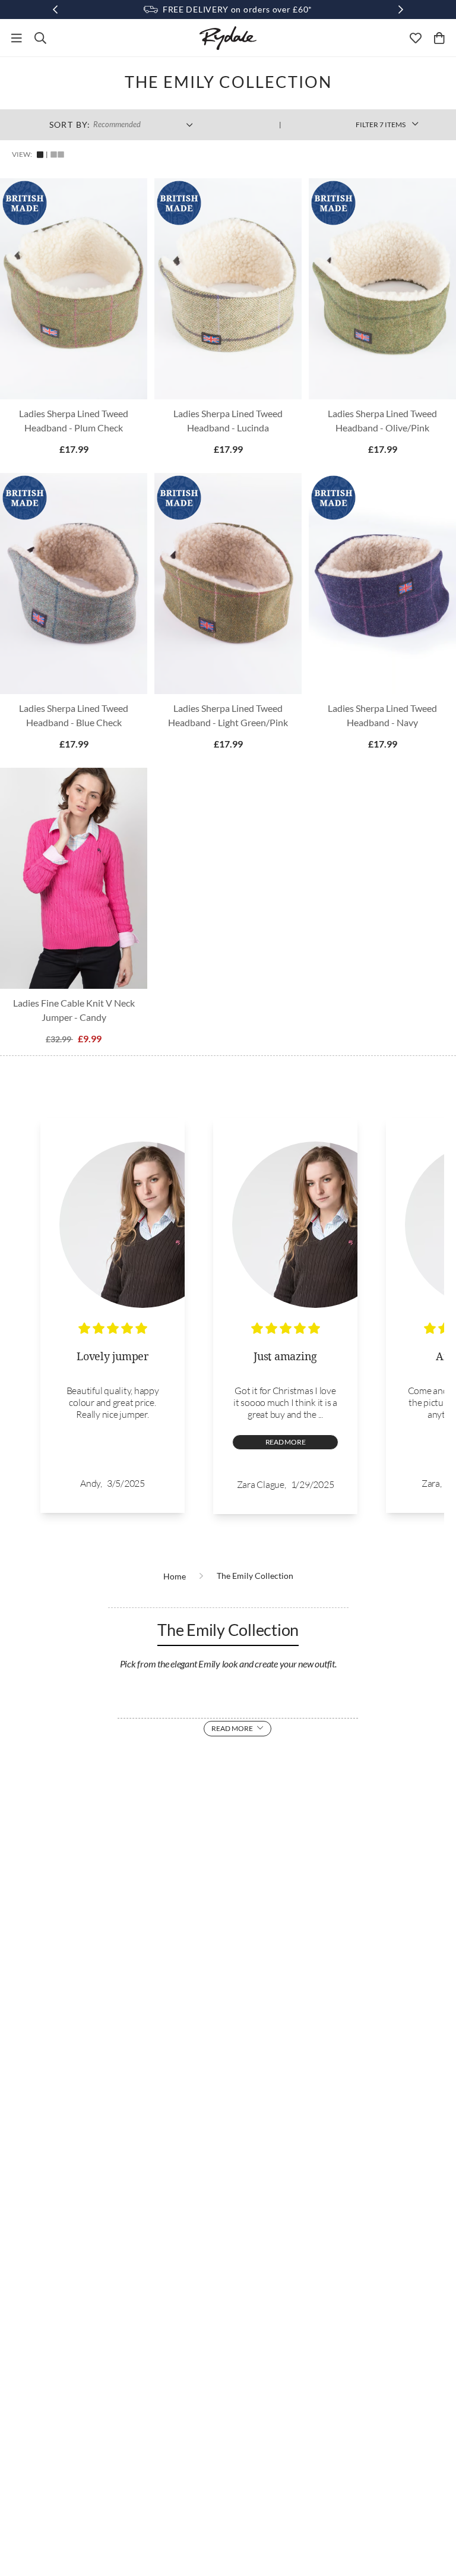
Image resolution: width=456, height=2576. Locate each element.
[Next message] (401, 10)
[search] (40, 38)
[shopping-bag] (439, 38)
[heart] (416, 38)
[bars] (17, 38)
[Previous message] (55, 10)
